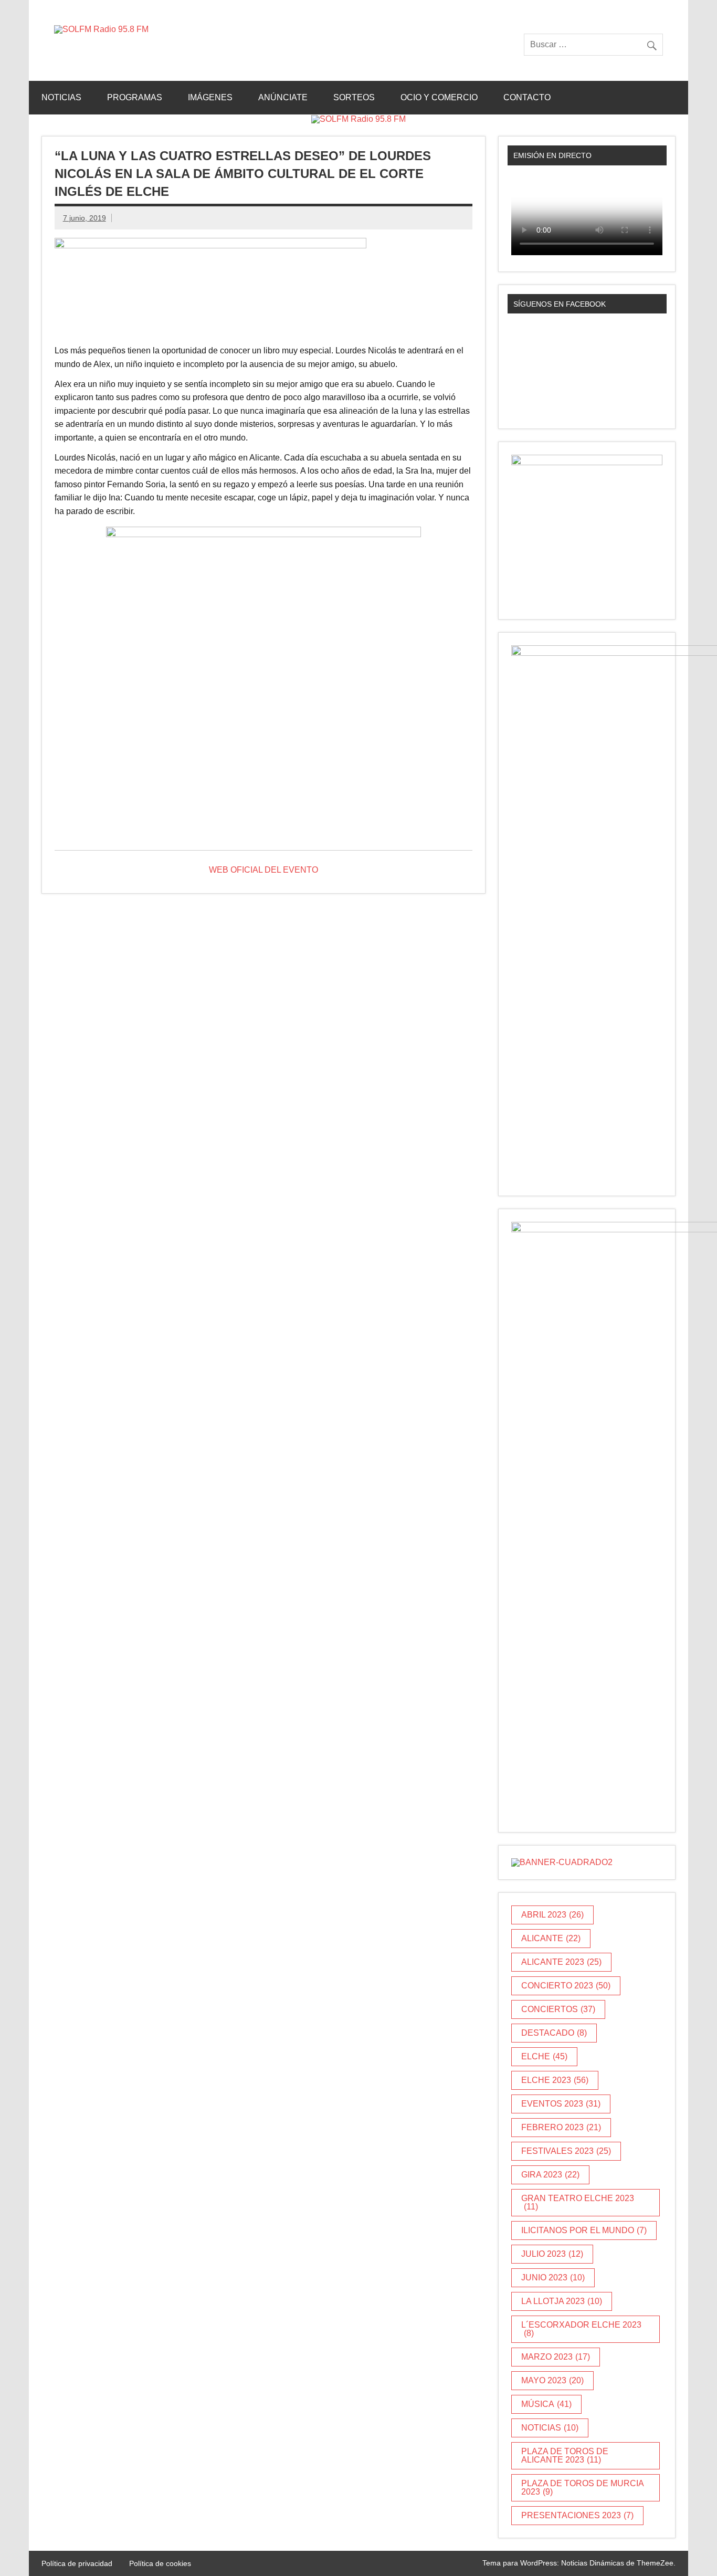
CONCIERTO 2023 (566, 1986)
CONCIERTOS (558, 2009)
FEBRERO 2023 (561, 2127)
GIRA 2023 (550, 2175)
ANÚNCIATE (283, 97)
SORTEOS (354, 97)
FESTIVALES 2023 (566, 2151)
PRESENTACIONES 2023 (577, 2515)
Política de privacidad (77, 2563)
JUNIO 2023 (553, 2277)
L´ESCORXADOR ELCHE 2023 (581, 2329)
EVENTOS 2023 (561, 2104)
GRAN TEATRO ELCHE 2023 (578, 2202)
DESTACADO (554, 2033)
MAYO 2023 (552, 2380)
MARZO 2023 (556, 2357)
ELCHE (544, 2056)
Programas (135, 97)
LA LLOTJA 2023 (562, 2301)
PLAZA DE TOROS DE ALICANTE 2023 (565, 2455)
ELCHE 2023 (555, 2080)
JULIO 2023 (552, 2254)
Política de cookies (160, 2563)
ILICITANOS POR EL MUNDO (584, 2230)
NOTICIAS (550, 2428)
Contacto (527, 97)
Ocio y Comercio (439, 97)
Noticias (61, 97)
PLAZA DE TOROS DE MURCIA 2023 (583, 2488)
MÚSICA (546, 2404)
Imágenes (210, 97)
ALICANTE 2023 (561, 1962)
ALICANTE (551, 1938)
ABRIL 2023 (552, 1915)
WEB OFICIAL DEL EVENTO (263, 870)
